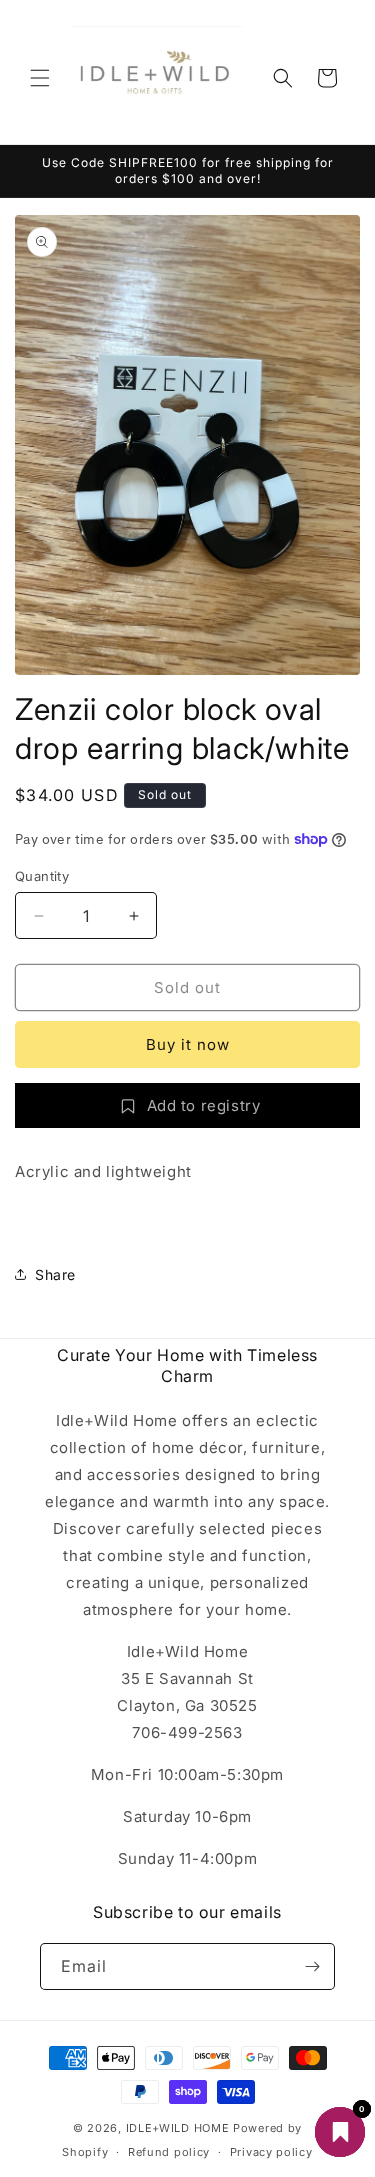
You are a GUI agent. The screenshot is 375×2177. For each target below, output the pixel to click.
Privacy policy (271, 2152)
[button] (40, 78)
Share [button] (55, 1274)
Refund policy (169, 2152)
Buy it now (188, 1044)
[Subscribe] (312, 1966)
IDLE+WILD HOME (178, 2128)
